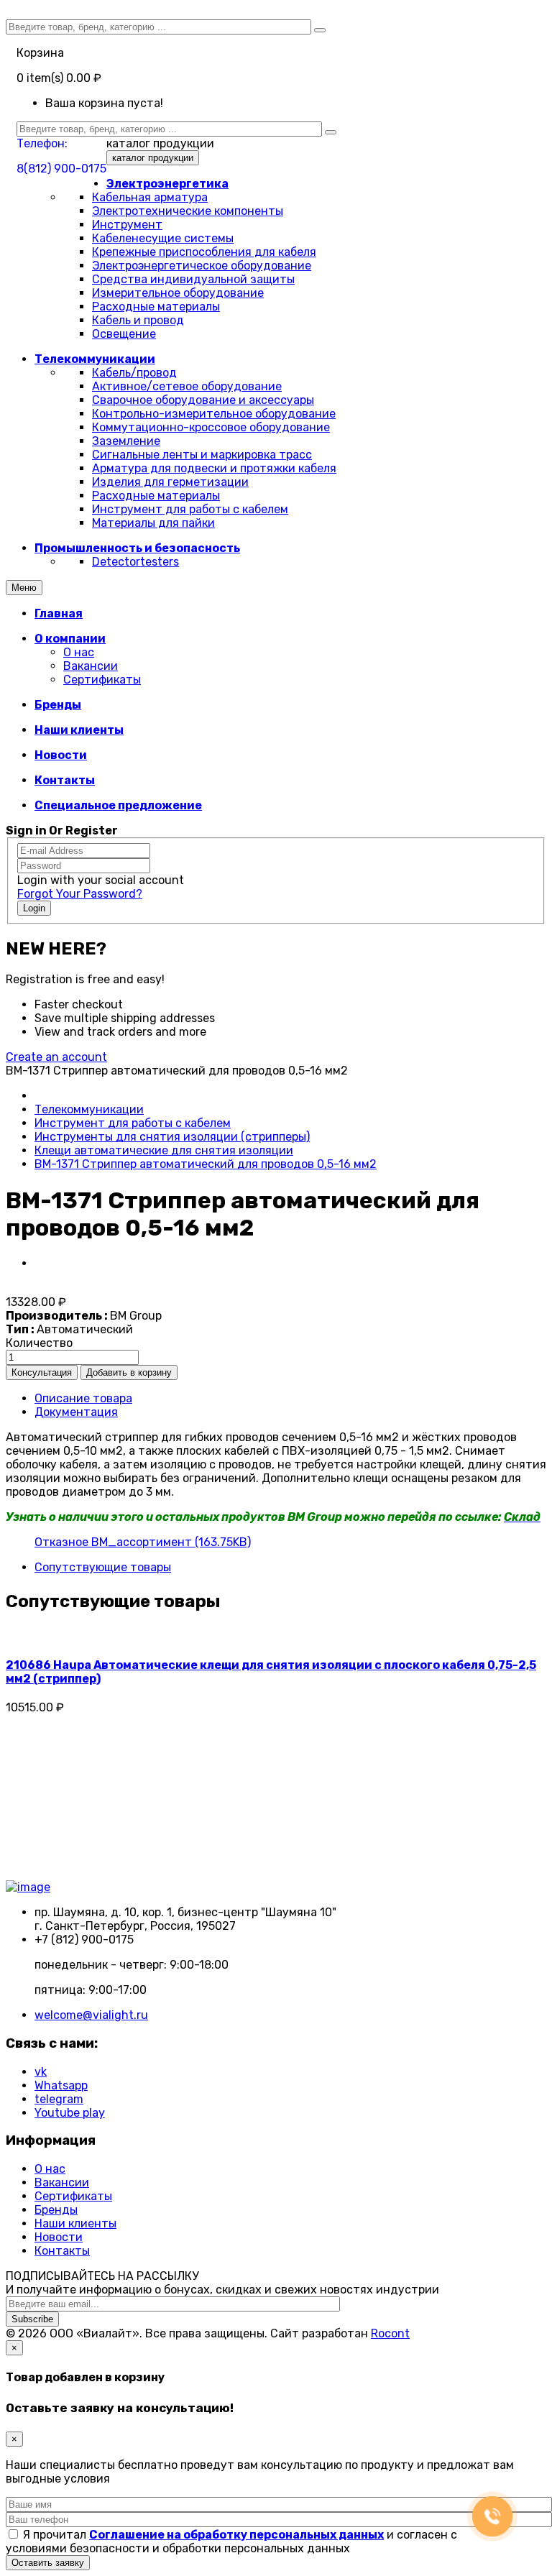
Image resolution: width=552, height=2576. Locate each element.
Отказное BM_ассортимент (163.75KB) (143, 1542)
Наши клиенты (75, 2223)
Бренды (56, 2210)
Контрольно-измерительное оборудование (214, 414)
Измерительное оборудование (178, 293)
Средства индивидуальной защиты (193, 279)
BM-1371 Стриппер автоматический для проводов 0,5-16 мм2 (206, 1164)
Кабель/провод (134, 373)
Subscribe (32, 2319)
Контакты (62, 2251)
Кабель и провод (138, 320)
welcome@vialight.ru (91, 2015)
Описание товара (83, 1398)
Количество (39, 1343)
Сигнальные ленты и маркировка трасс (202, 455)
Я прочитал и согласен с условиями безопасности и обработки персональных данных (231, 2541)
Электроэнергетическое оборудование (202, 266)
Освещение (124, 334)
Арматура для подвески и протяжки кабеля (214, 468)
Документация (76, 1412)
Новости (59, 2237)
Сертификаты (102, 680)
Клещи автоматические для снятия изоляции (164, 1150)
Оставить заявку (48, 2563)
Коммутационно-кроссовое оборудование (211, 427)
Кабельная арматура (150, 197)
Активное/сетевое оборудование (187, 386)
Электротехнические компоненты (188, 211)
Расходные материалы (156, 307)
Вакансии (91, 666)
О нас (79, 652)
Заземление (126, 441)
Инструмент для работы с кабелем (190, 509)
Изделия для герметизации (170, 482)
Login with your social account (101, 880)
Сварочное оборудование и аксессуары (203, 400)
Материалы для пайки (153, 523)
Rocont (390, 2333)
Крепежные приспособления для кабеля (204, 252)
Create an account (56, 1057)
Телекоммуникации (89, 1109)
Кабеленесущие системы (163, 238)
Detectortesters (135, 562)
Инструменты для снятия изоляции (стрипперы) (172, 1137)
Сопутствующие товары (103, 1567)
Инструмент (127, 225)
